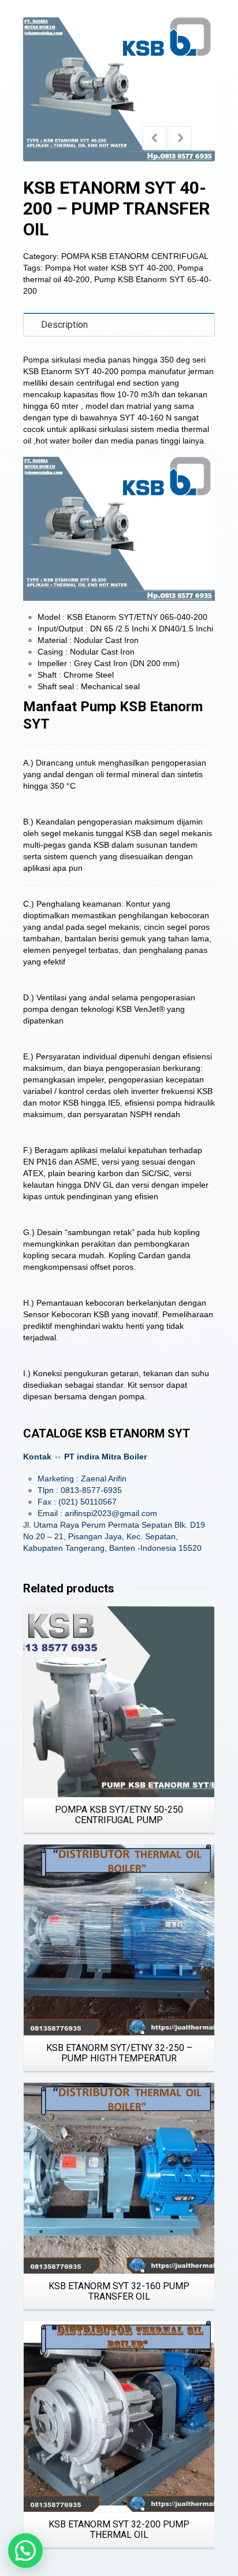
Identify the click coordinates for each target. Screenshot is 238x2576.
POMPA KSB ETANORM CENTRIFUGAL (135, 256)
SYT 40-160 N (146, 417)
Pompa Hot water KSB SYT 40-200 (109, 268)
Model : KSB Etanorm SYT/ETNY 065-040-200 (122, 617)
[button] (25, 2551)
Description (64, 325)
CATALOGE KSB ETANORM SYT (107, 1433)
